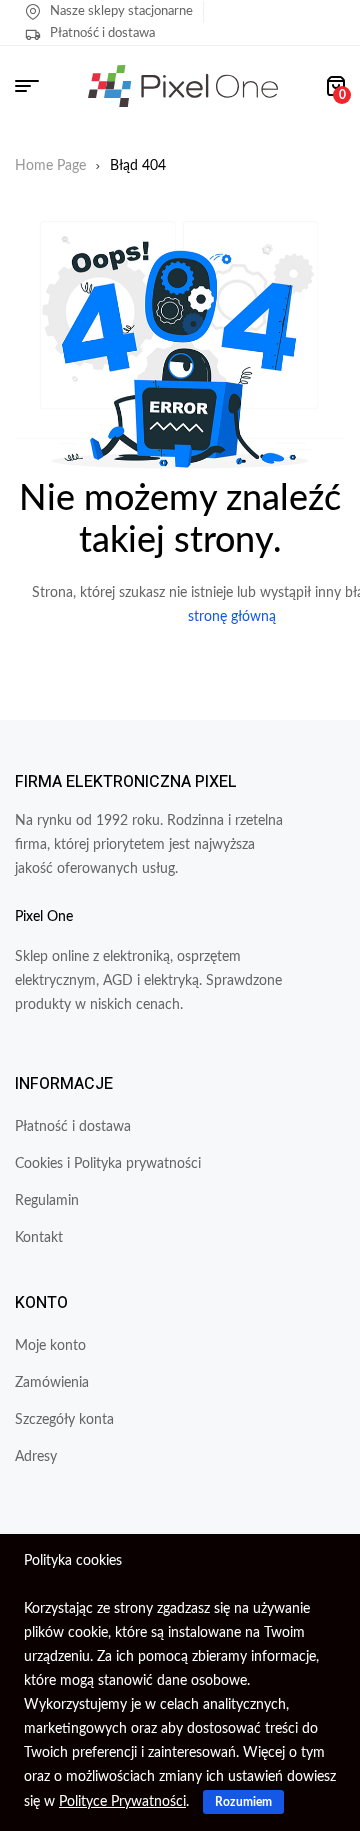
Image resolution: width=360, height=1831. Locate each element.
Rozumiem (243, 1802)
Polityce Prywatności (122, 1802)
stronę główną (232, 617)
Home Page (50, 166)
